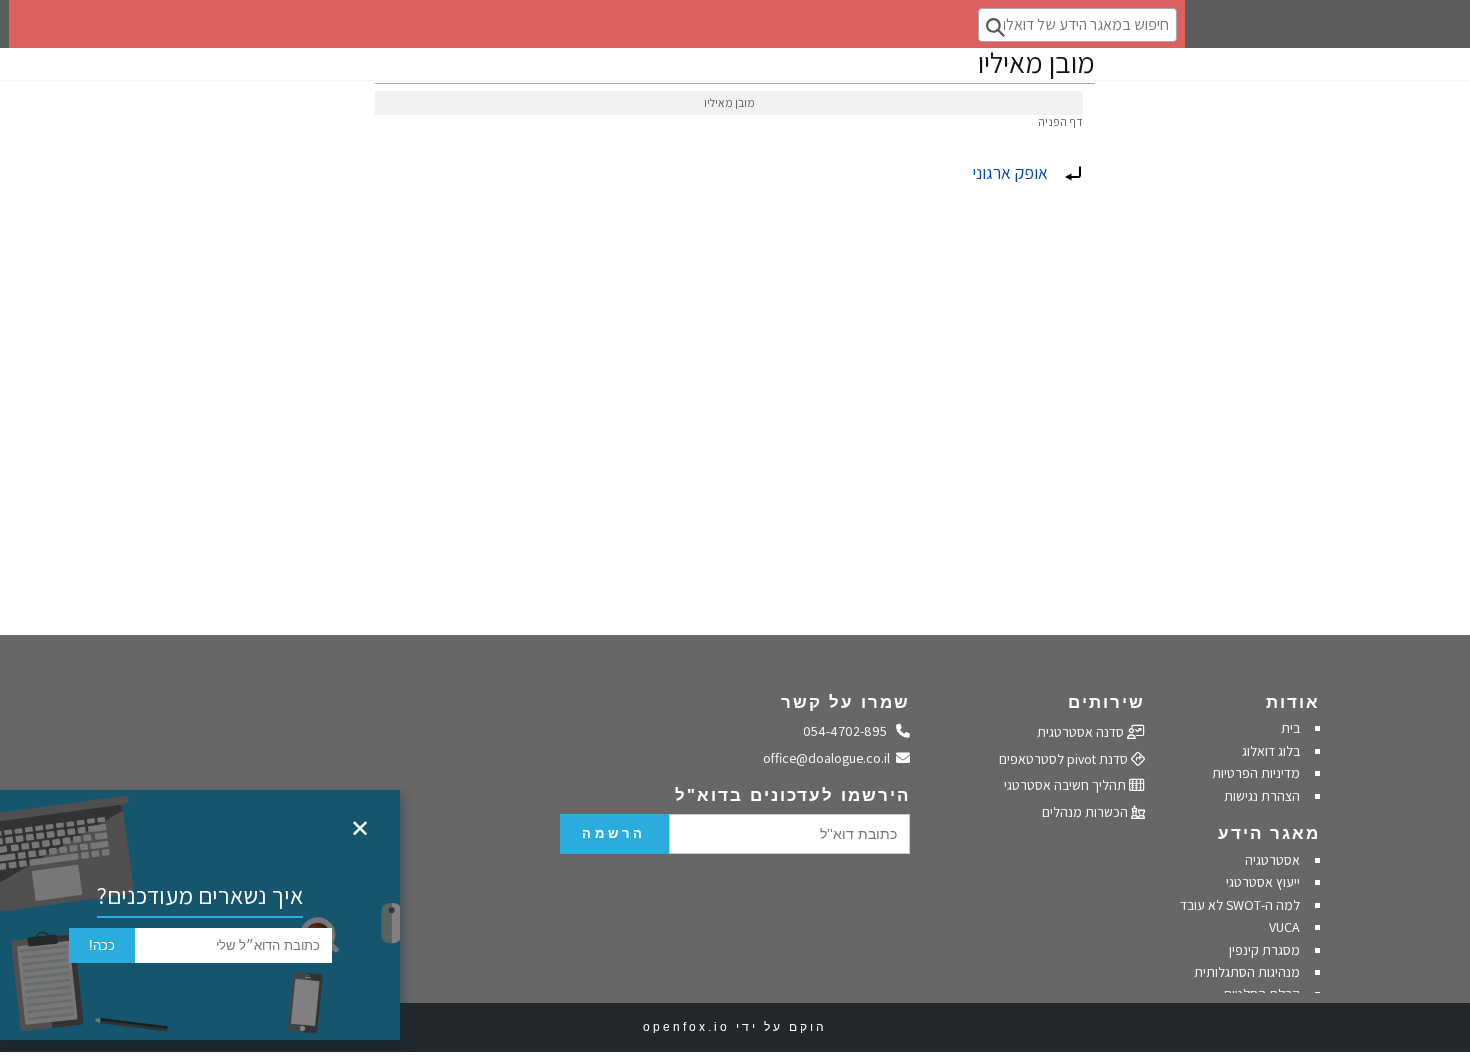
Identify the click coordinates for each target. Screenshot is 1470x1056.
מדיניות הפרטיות (1254, 773)
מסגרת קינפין (1264, 950)
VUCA (1284, 927)
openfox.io (686, 1027)
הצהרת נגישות (1262, 796)
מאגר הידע (1269, 833)
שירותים (1106, 702)
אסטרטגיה (1272, 860)
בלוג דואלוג (1271, 751)
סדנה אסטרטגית (1082, 732)
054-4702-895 (850, 731)
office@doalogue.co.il (830, 758)
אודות (1293, 702)
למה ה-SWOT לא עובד (1240, 905)
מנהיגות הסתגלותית (1247, 972)
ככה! (102, 945)
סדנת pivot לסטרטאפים (1065, 759)
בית (1290, 728)
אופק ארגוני (1010, 172)
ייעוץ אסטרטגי (1263, 882)
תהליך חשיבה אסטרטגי (1066, 785)
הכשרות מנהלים (1086, 812)
